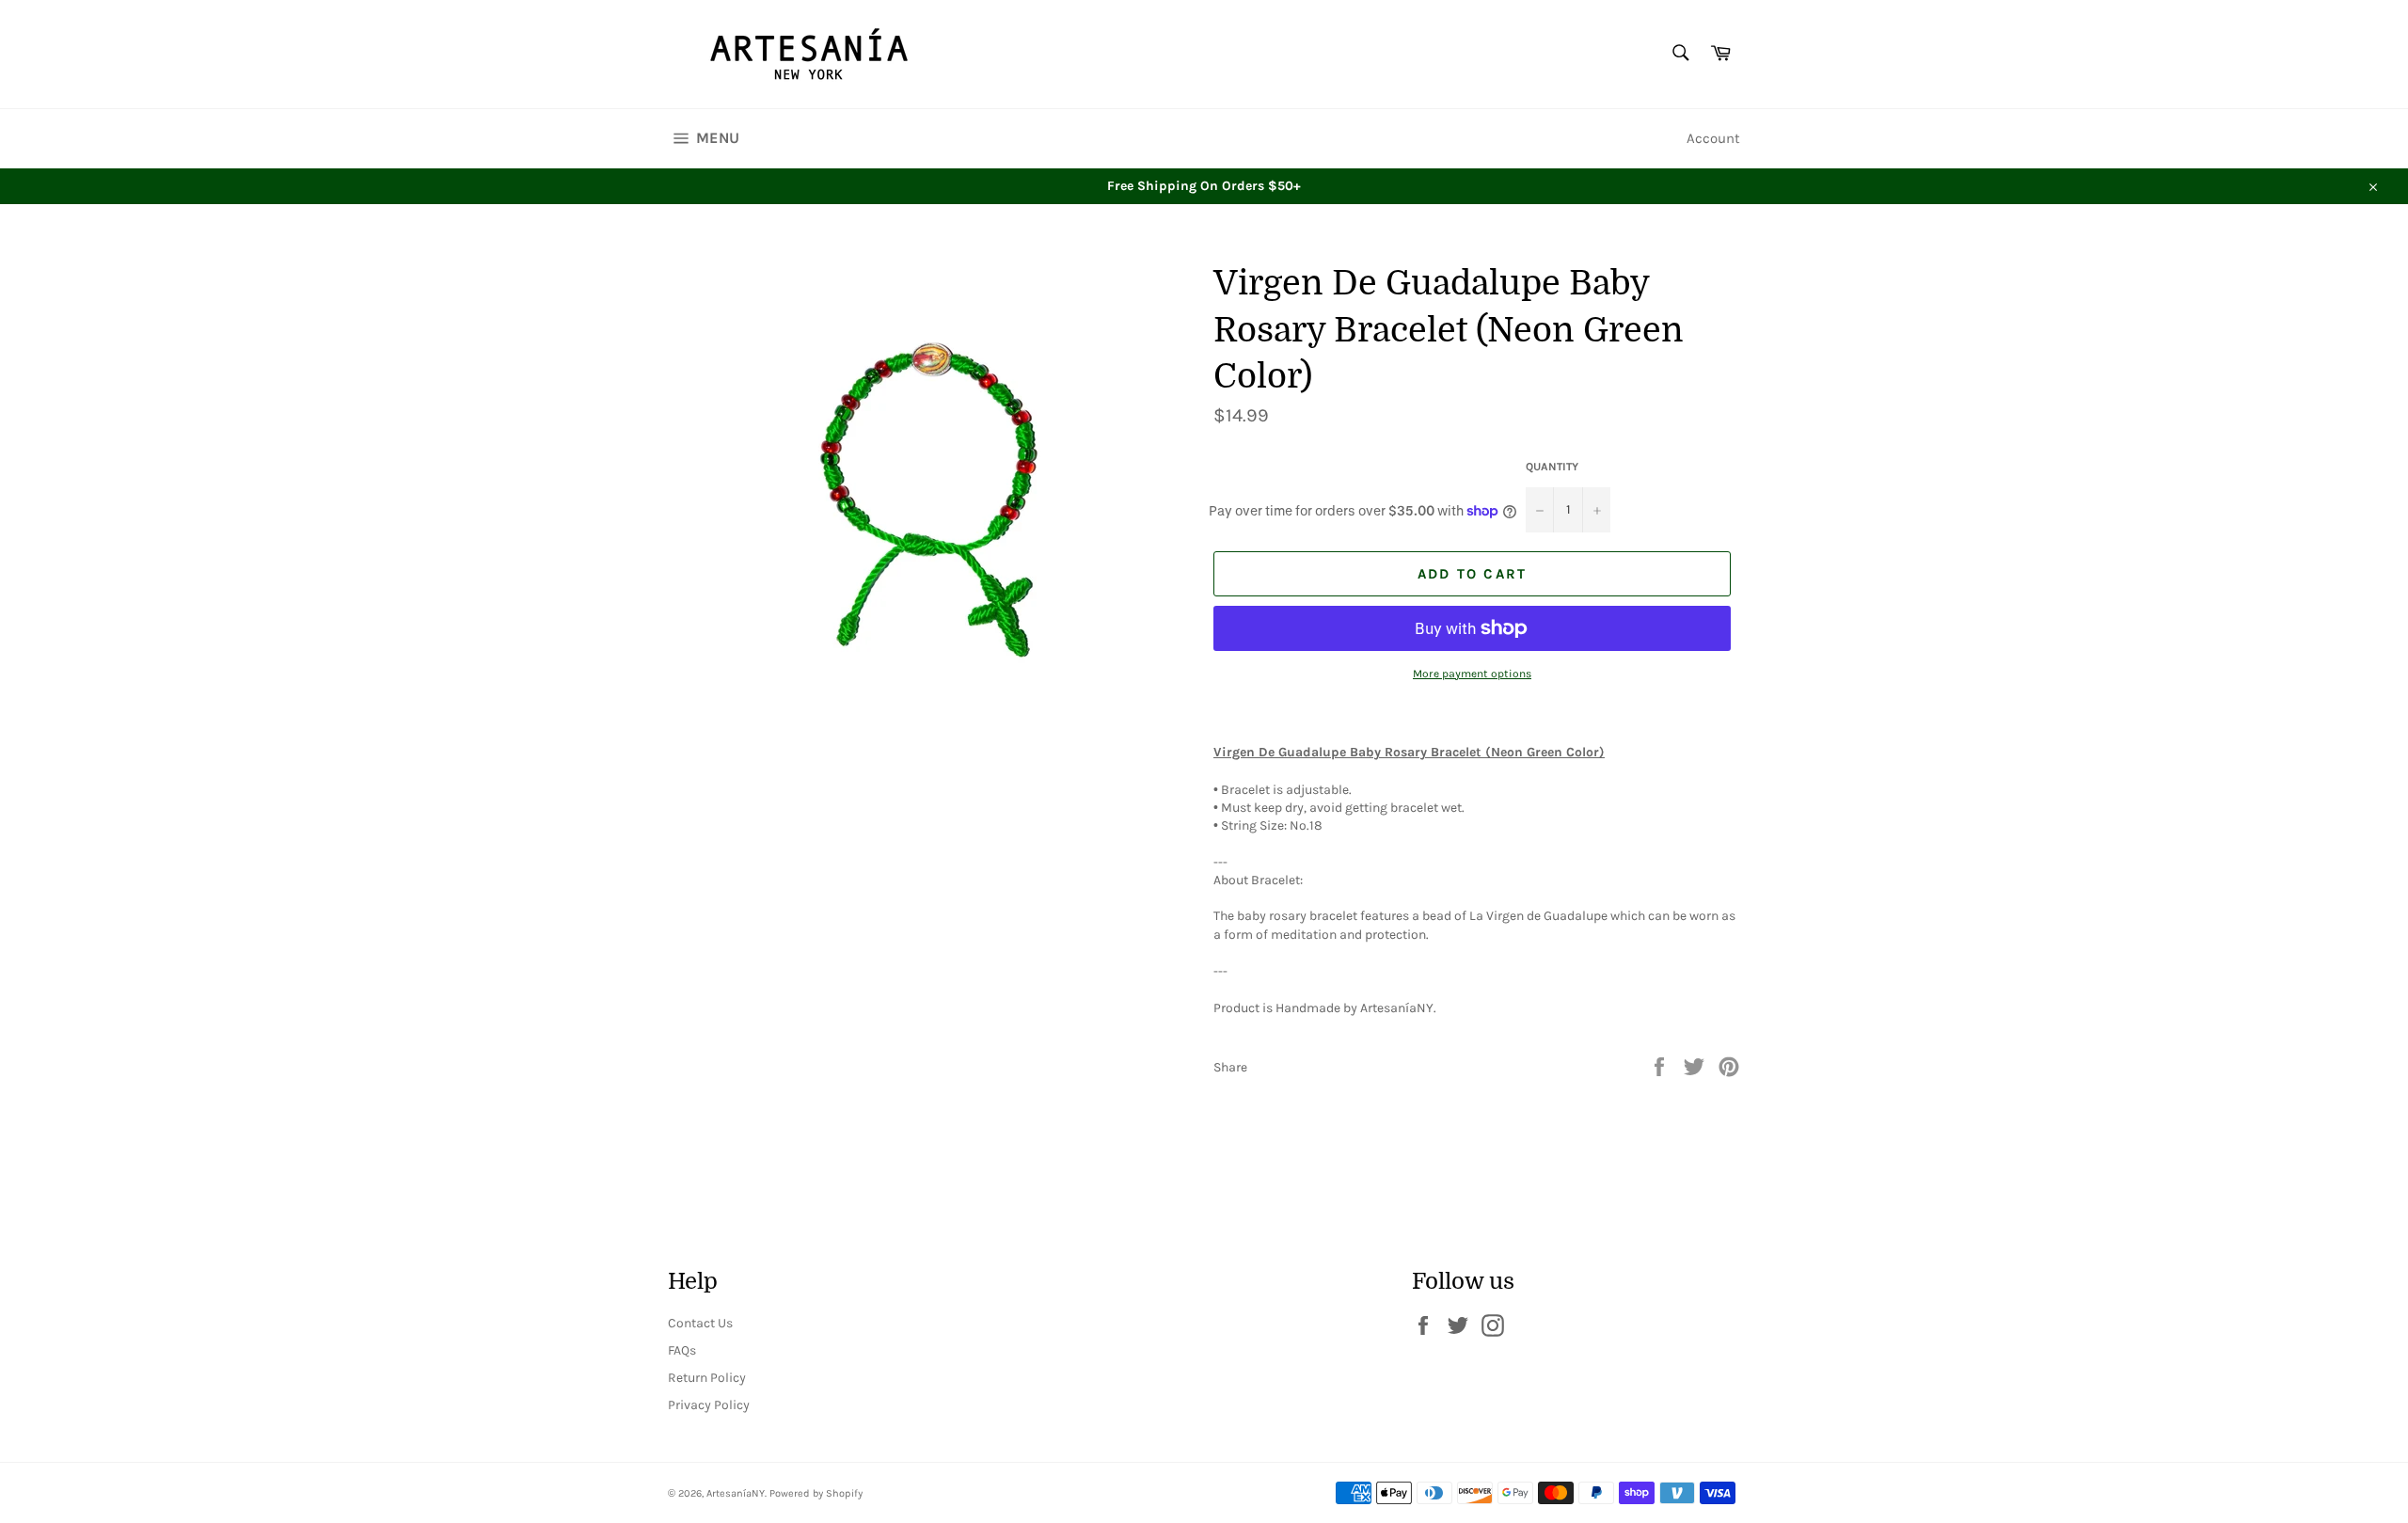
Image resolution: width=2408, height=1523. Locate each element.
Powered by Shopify (816, 1493)
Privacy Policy (709, 1405)
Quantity (1552, 467)
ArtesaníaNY (736, 1493)
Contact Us (700, 1323)
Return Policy (707, 1378)
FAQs (682, 1350)
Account (1713, 138)
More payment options (1472, 674)
